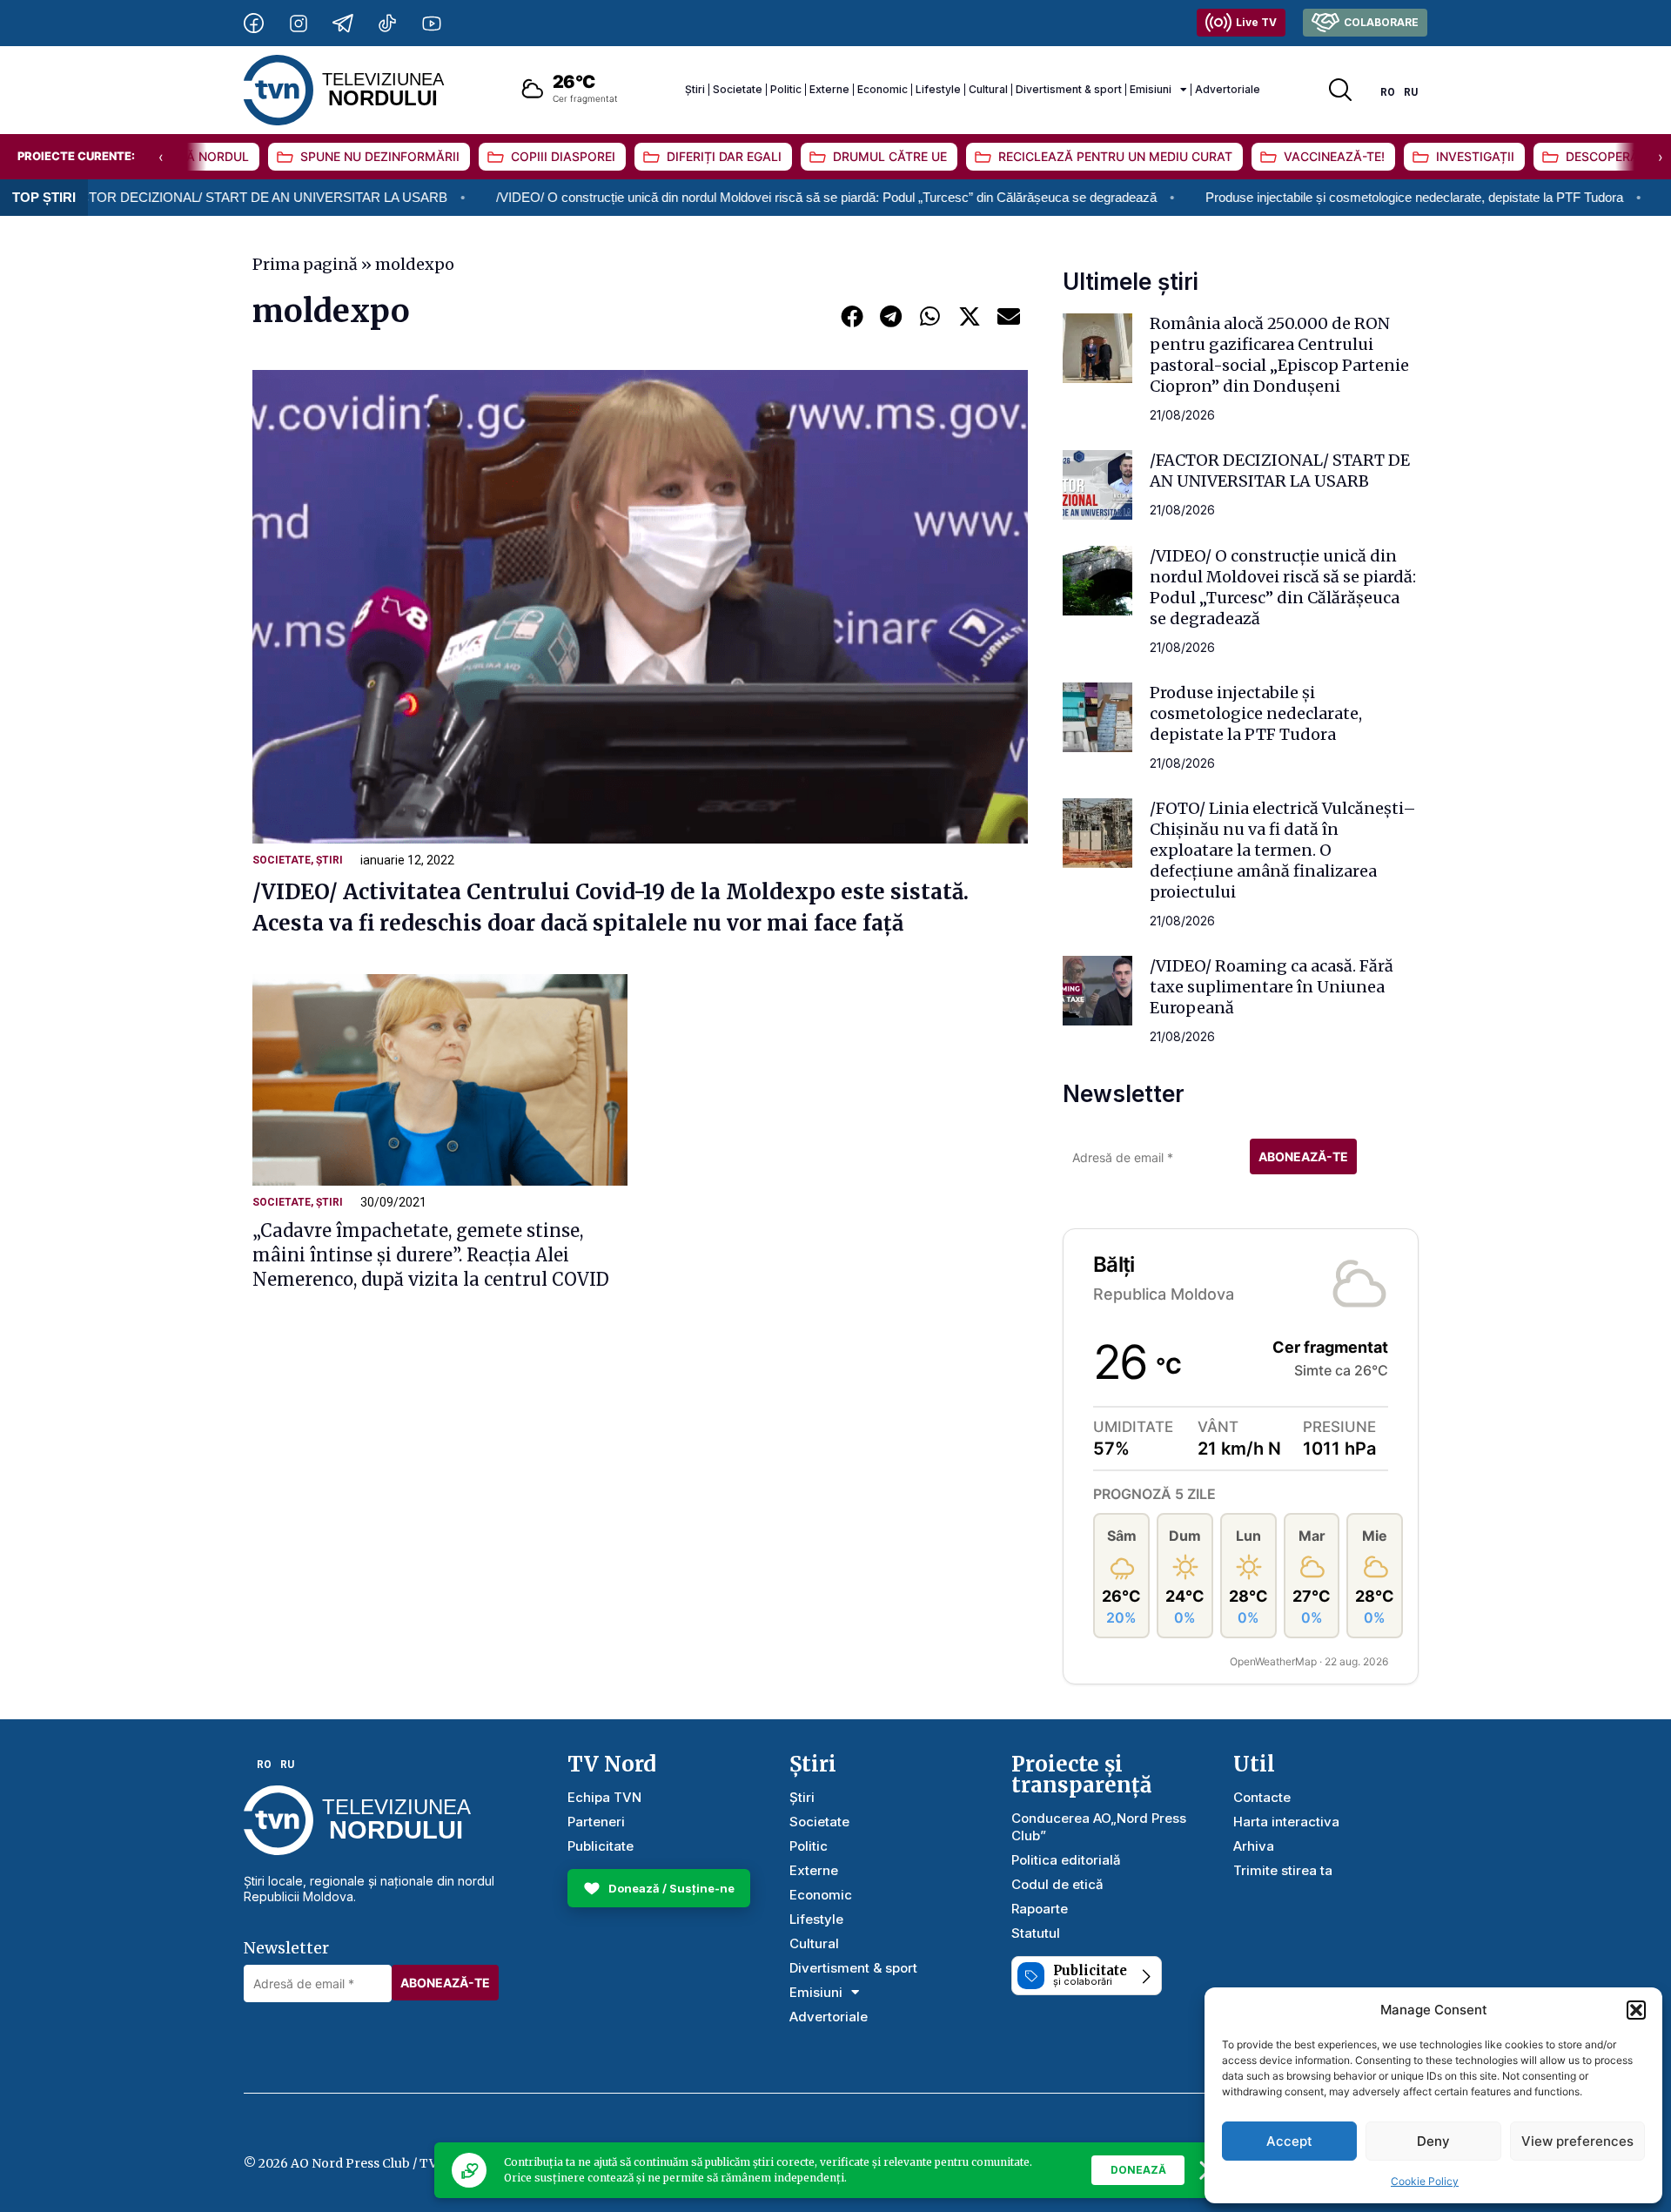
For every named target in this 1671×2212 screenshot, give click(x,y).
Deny (1433, 2141)
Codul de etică (1057, 1884)
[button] (1636, 2010)
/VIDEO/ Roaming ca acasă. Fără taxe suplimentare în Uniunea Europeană (1272, 987)
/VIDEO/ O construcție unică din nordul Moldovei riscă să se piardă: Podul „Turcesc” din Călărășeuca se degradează (723, 197)
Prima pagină (305, 264)
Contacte (1262, 1797)
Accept (1289, 2141)
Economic (882, 89)
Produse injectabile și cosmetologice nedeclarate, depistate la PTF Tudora (1311, 197)
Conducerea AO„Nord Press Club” (1099, 1827)
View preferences (1577, 2141)
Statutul (1036, 1933)
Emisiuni (1151, 89)
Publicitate (601, 1846)
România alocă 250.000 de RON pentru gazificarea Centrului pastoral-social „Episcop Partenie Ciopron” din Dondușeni (1279, 355)
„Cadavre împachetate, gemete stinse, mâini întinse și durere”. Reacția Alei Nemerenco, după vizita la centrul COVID (431, 1255)
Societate (738, 89)
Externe (829, 89)
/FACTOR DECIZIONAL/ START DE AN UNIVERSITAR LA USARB (1280, 471)
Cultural (988, 89)
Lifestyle (938, 89)
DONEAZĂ (1138, 2170)
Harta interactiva (1286, 1822)
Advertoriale (1228, 89)
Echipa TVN (604, 1797)
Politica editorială (1066, 1860)
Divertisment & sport (1069, 89)
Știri (695, 89)
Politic (786, 89)
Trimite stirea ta (1283, 1870)
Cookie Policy (1425, 2181)
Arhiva (1254, 1846)
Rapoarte (1040, 1909)
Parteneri (596, 1822)
